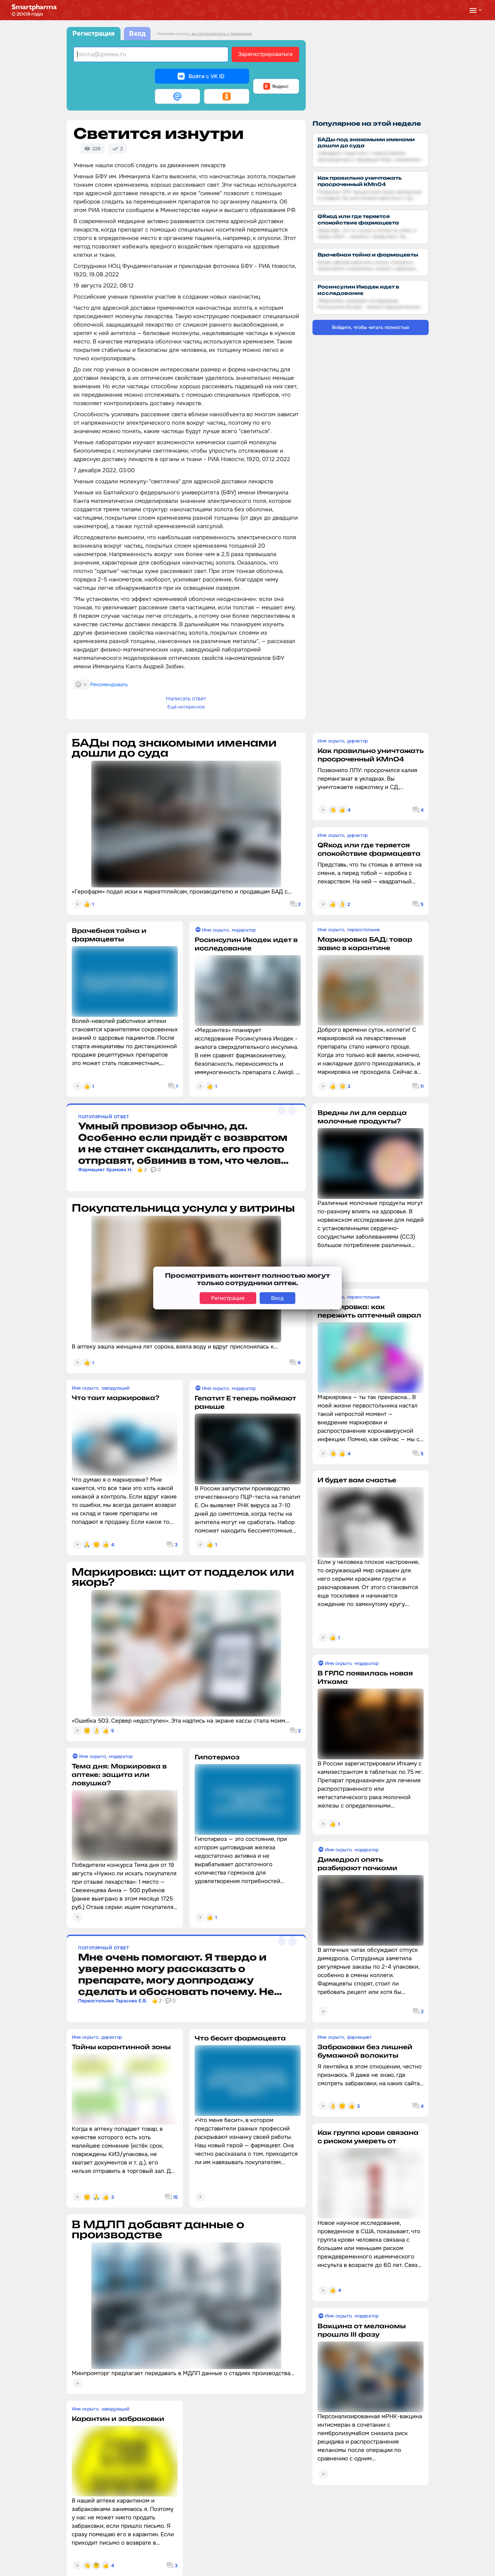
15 (175, 2197)
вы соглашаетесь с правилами (221, 34)
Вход (137, 34)
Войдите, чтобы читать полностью (371, 327)
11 (422, 1086)
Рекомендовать (109, 685)
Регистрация (93, 34)
